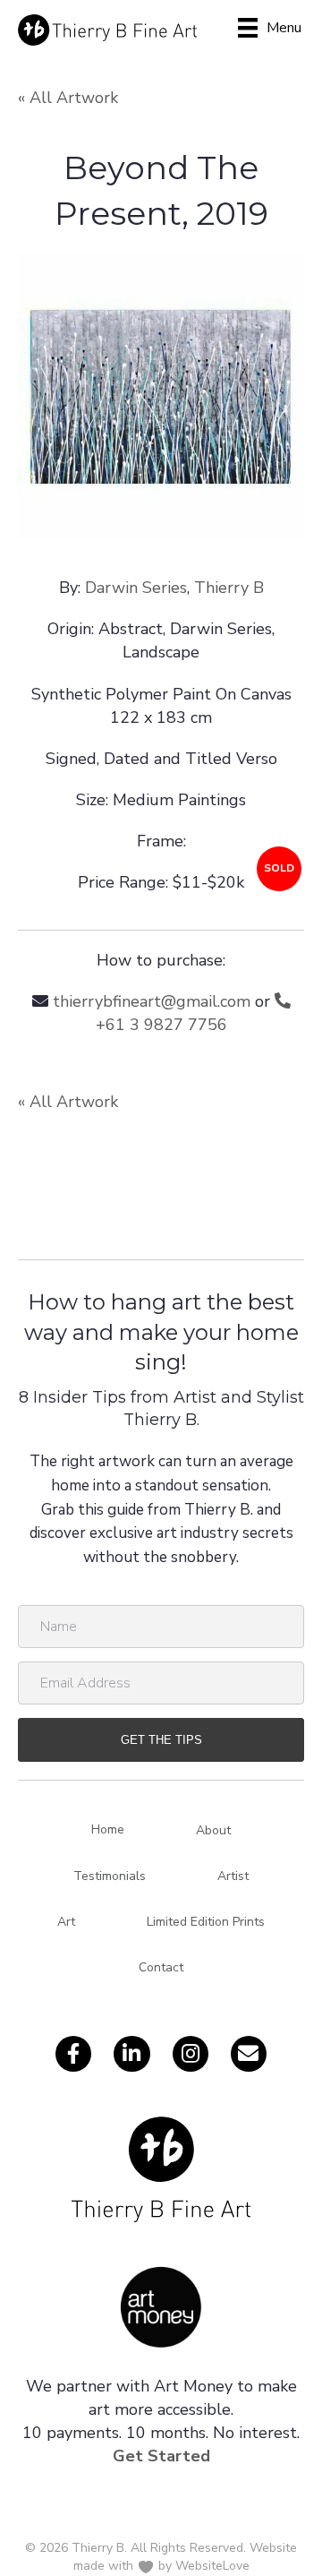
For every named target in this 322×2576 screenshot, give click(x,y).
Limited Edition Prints (206, 1922)
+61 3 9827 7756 (161, 1025)
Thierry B (229, 588)
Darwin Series (136, 588)
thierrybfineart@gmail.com (152, 1001)
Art (66, 1922)
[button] (161, 1740)
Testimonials (110, 1876)
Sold (279, 868)
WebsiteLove (212, 2566)
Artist (233, 1876)
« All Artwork (68, 98)
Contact (161, 1967)
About (213, 1830)
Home (108, 1829)
